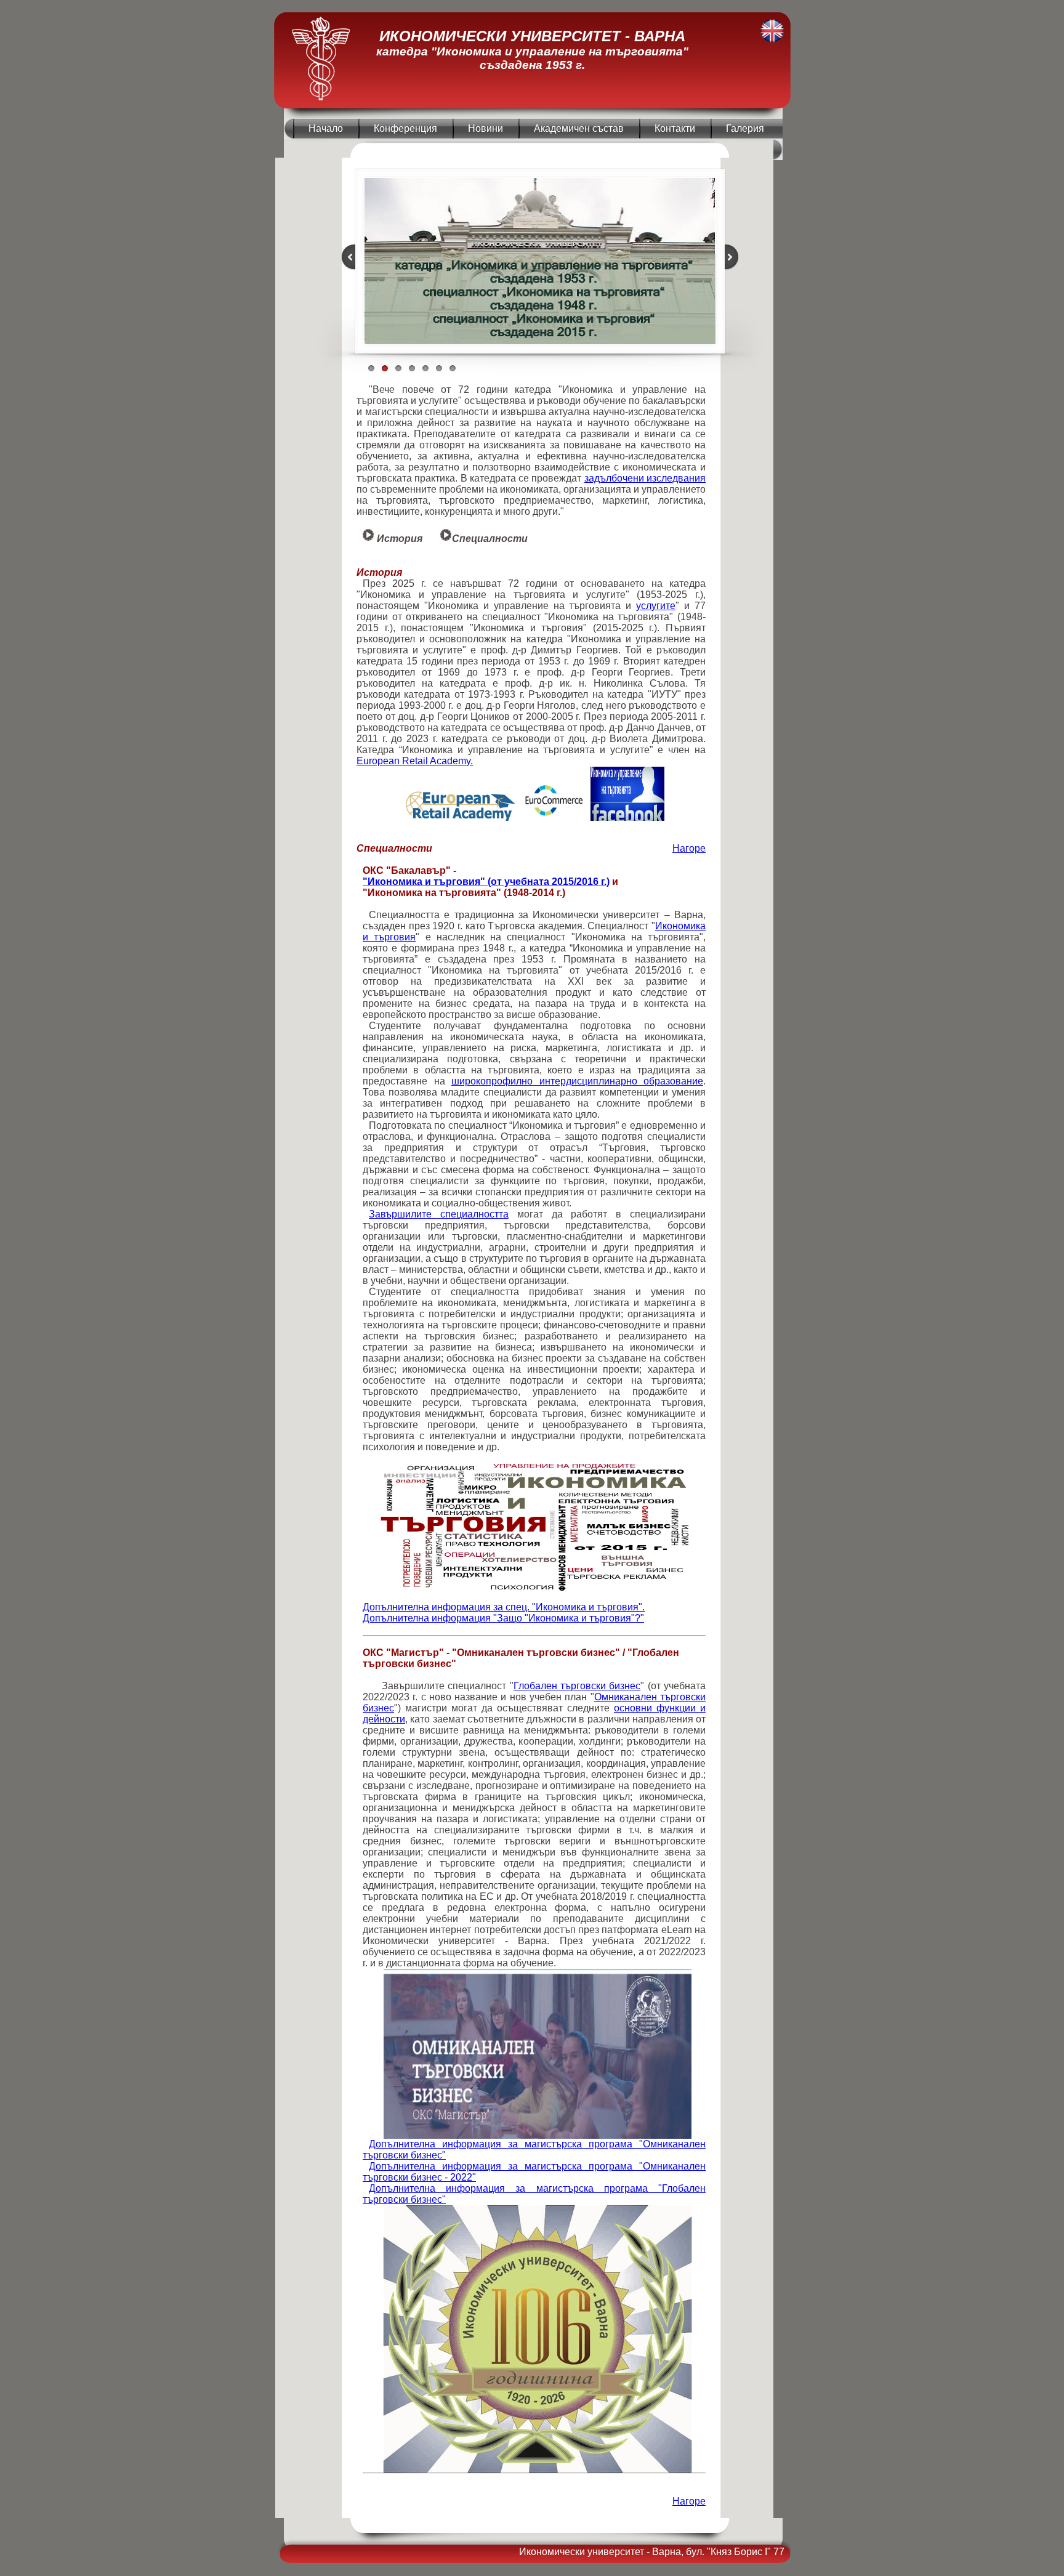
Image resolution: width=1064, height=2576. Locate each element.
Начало (326, 128)
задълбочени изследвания (645, 478)
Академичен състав (579, 128)
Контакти (675, 128)
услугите (656, 606)
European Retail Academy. (415, 761)
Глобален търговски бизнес (577, 1686)
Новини (486, 128)
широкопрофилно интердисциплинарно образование (577, 1081)
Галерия (745, 128)
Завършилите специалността (439, 1214)
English (772, 31)
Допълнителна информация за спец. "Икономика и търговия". (504, 1607)
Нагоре (689, 848)
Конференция (405, 128)
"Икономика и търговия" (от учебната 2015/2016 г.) (486, 882)
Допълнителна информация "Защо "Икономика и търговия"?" (503, 1618)
